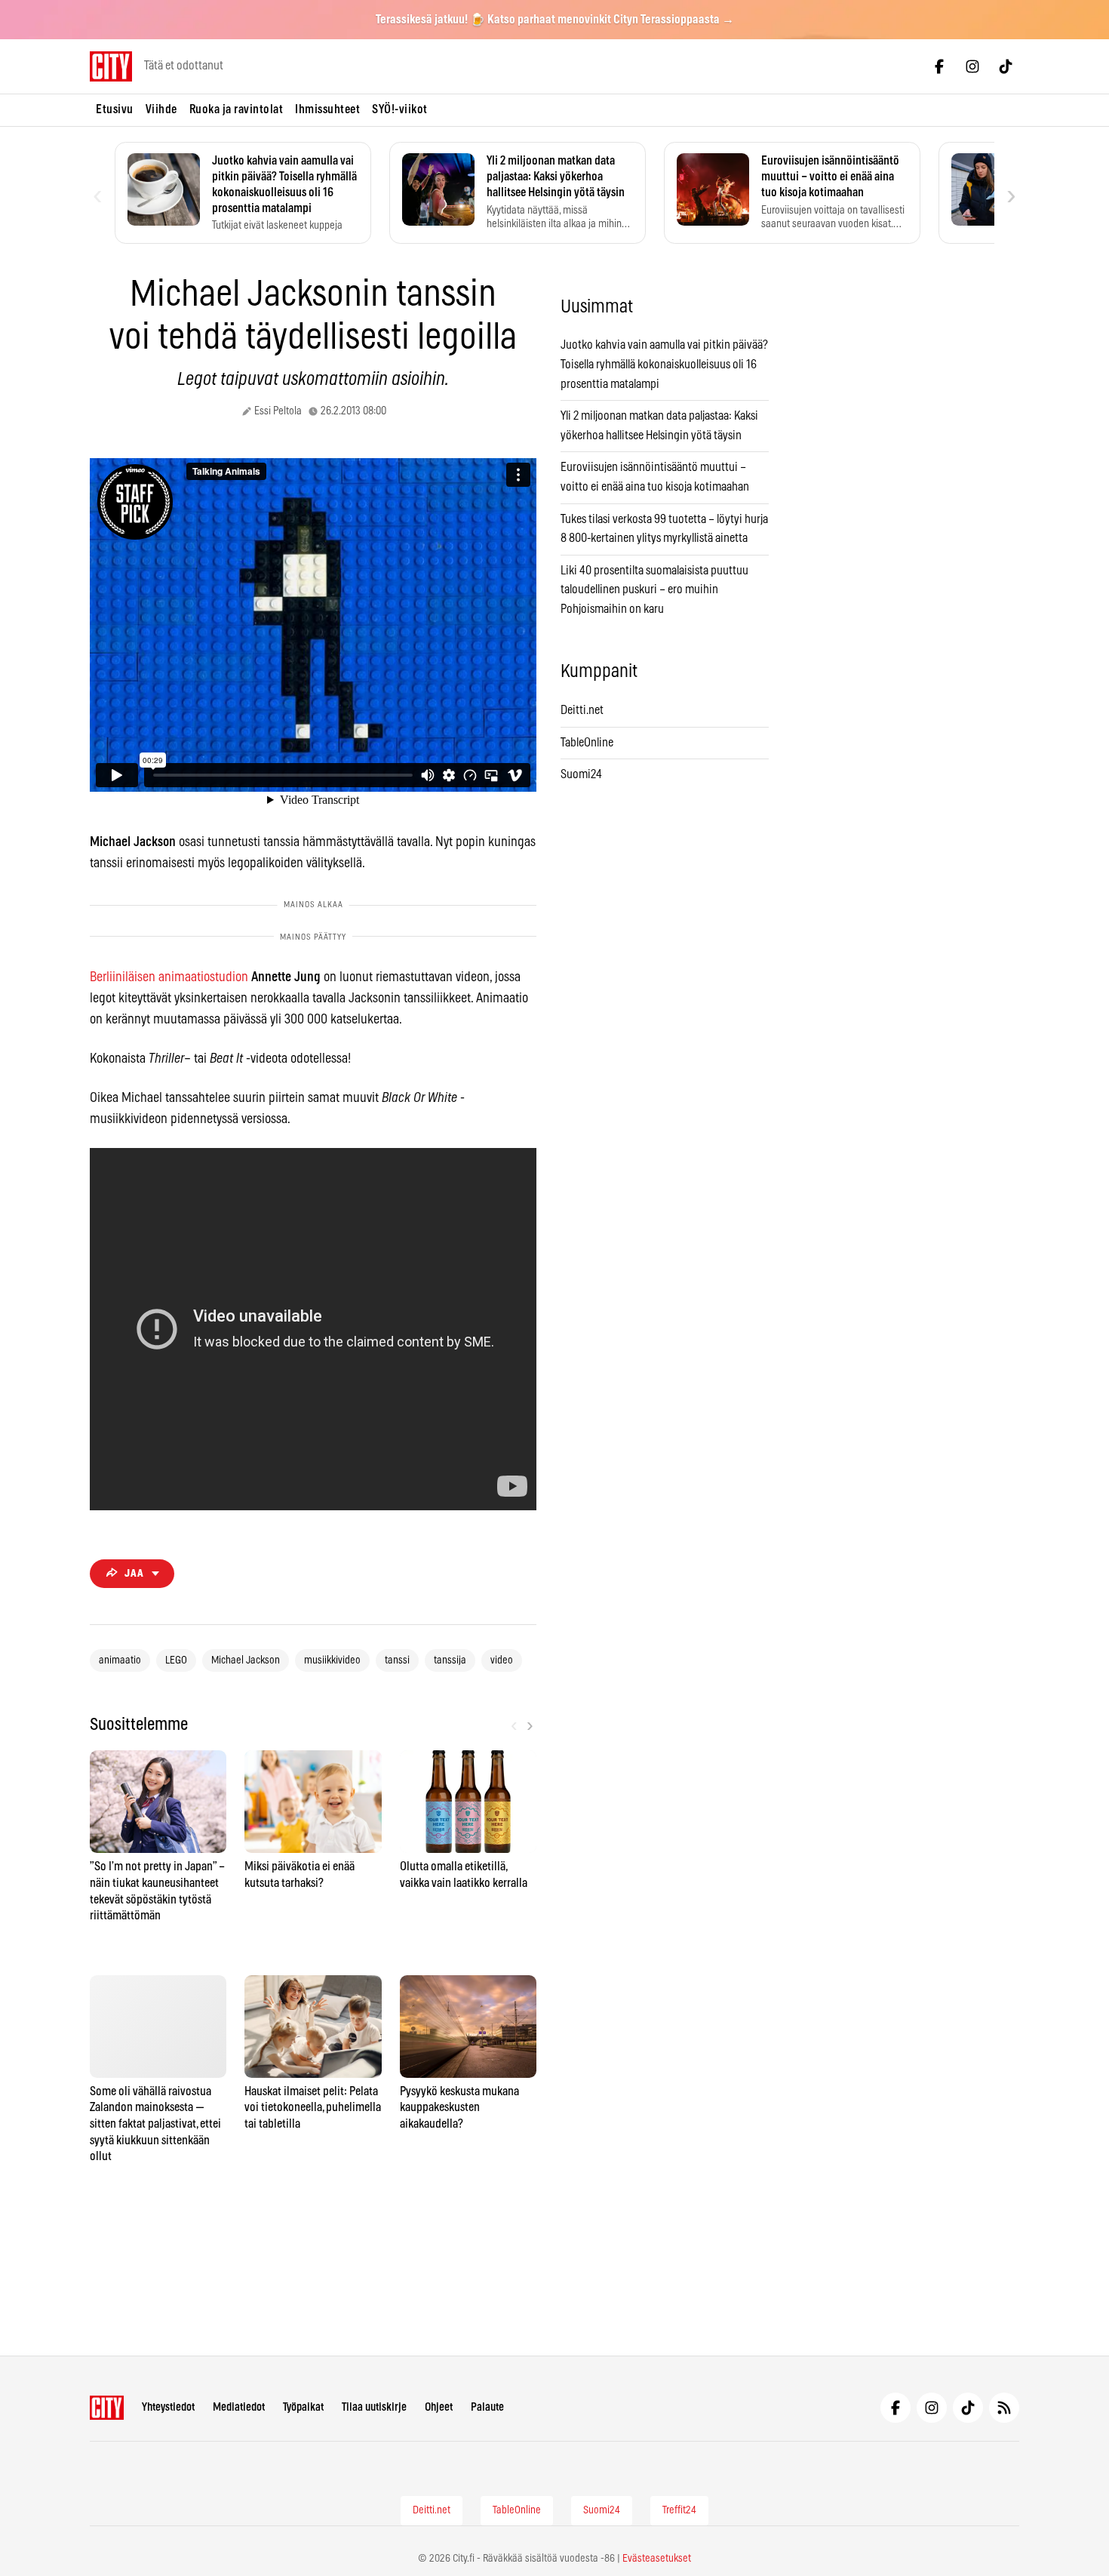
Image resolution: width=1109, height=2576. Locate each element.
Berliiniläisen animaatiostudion (169, 977)
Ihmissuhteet (327, 109)
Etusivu (115, 109)
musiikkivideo (332, 1660)
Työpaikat (303, 2407)
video (502, 1660)
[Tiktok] (1006, 66)
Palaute (487, 2407)
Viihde (161, 109)
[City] (107, 2408)
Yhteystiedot (168, 2407)
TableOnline (587, 743)
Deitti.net (582, 710)
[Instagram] (972, 66)
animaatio (120, 1660)
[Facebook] (939, 66)
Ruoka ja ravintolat (237, 109)
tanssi (397, 1660)
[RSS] (1004, 2408)
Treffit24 (679, 2510)
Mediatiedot (239, 2407)
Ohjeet (439, 2407)
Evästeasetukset (657, 2559)
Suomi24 (581, 774)
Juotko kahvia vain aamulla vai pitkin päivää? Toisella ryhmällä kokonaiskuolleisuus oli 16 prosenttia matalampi (664, 364)
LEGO (176, 1660)
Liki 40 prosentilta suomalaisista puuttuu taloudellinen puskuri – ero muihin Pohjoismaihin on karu (654, 590)
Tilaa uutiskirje (374, 2407)
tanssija (450, 1660)
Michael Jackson (246, 1660)
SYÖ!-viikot (400, 109)
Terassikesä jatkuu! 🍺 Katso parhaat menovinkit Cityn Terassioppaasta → (555, 20)
